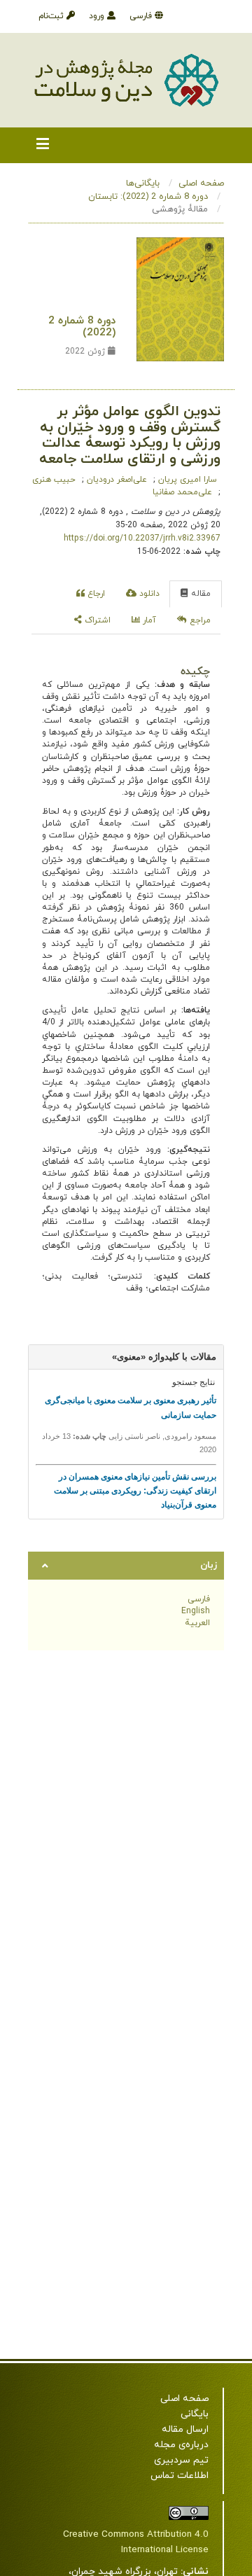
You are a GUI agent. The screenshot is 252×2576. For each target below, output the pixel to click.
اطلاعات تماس (180, 2476)
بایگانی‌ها (143, 183)
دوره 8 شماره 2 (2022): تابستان (148, 197)
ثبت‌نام (52, 16)
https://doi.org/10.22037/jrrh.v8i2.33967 (142, 538)
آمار (148, 620)
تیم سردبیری (181, 2460)
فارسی (142, 16)
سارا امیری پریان (186, 480)
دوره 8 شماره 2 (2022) (82, 327)
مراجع (199, 620)
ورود (98, 16)
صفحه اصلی (201, 183)
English (196, 1611)
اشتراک (96, 620)
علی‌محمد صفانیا (182, 492)
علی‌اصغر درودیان (115, 480)
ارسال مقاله (185, 2429)
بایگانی (195, 2414)
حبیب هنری (54, 480)
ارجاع (95, 594)
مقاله (199, 594)
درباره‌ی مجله (181, 2445)
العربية (197, 1623)
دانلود (148, 594)
